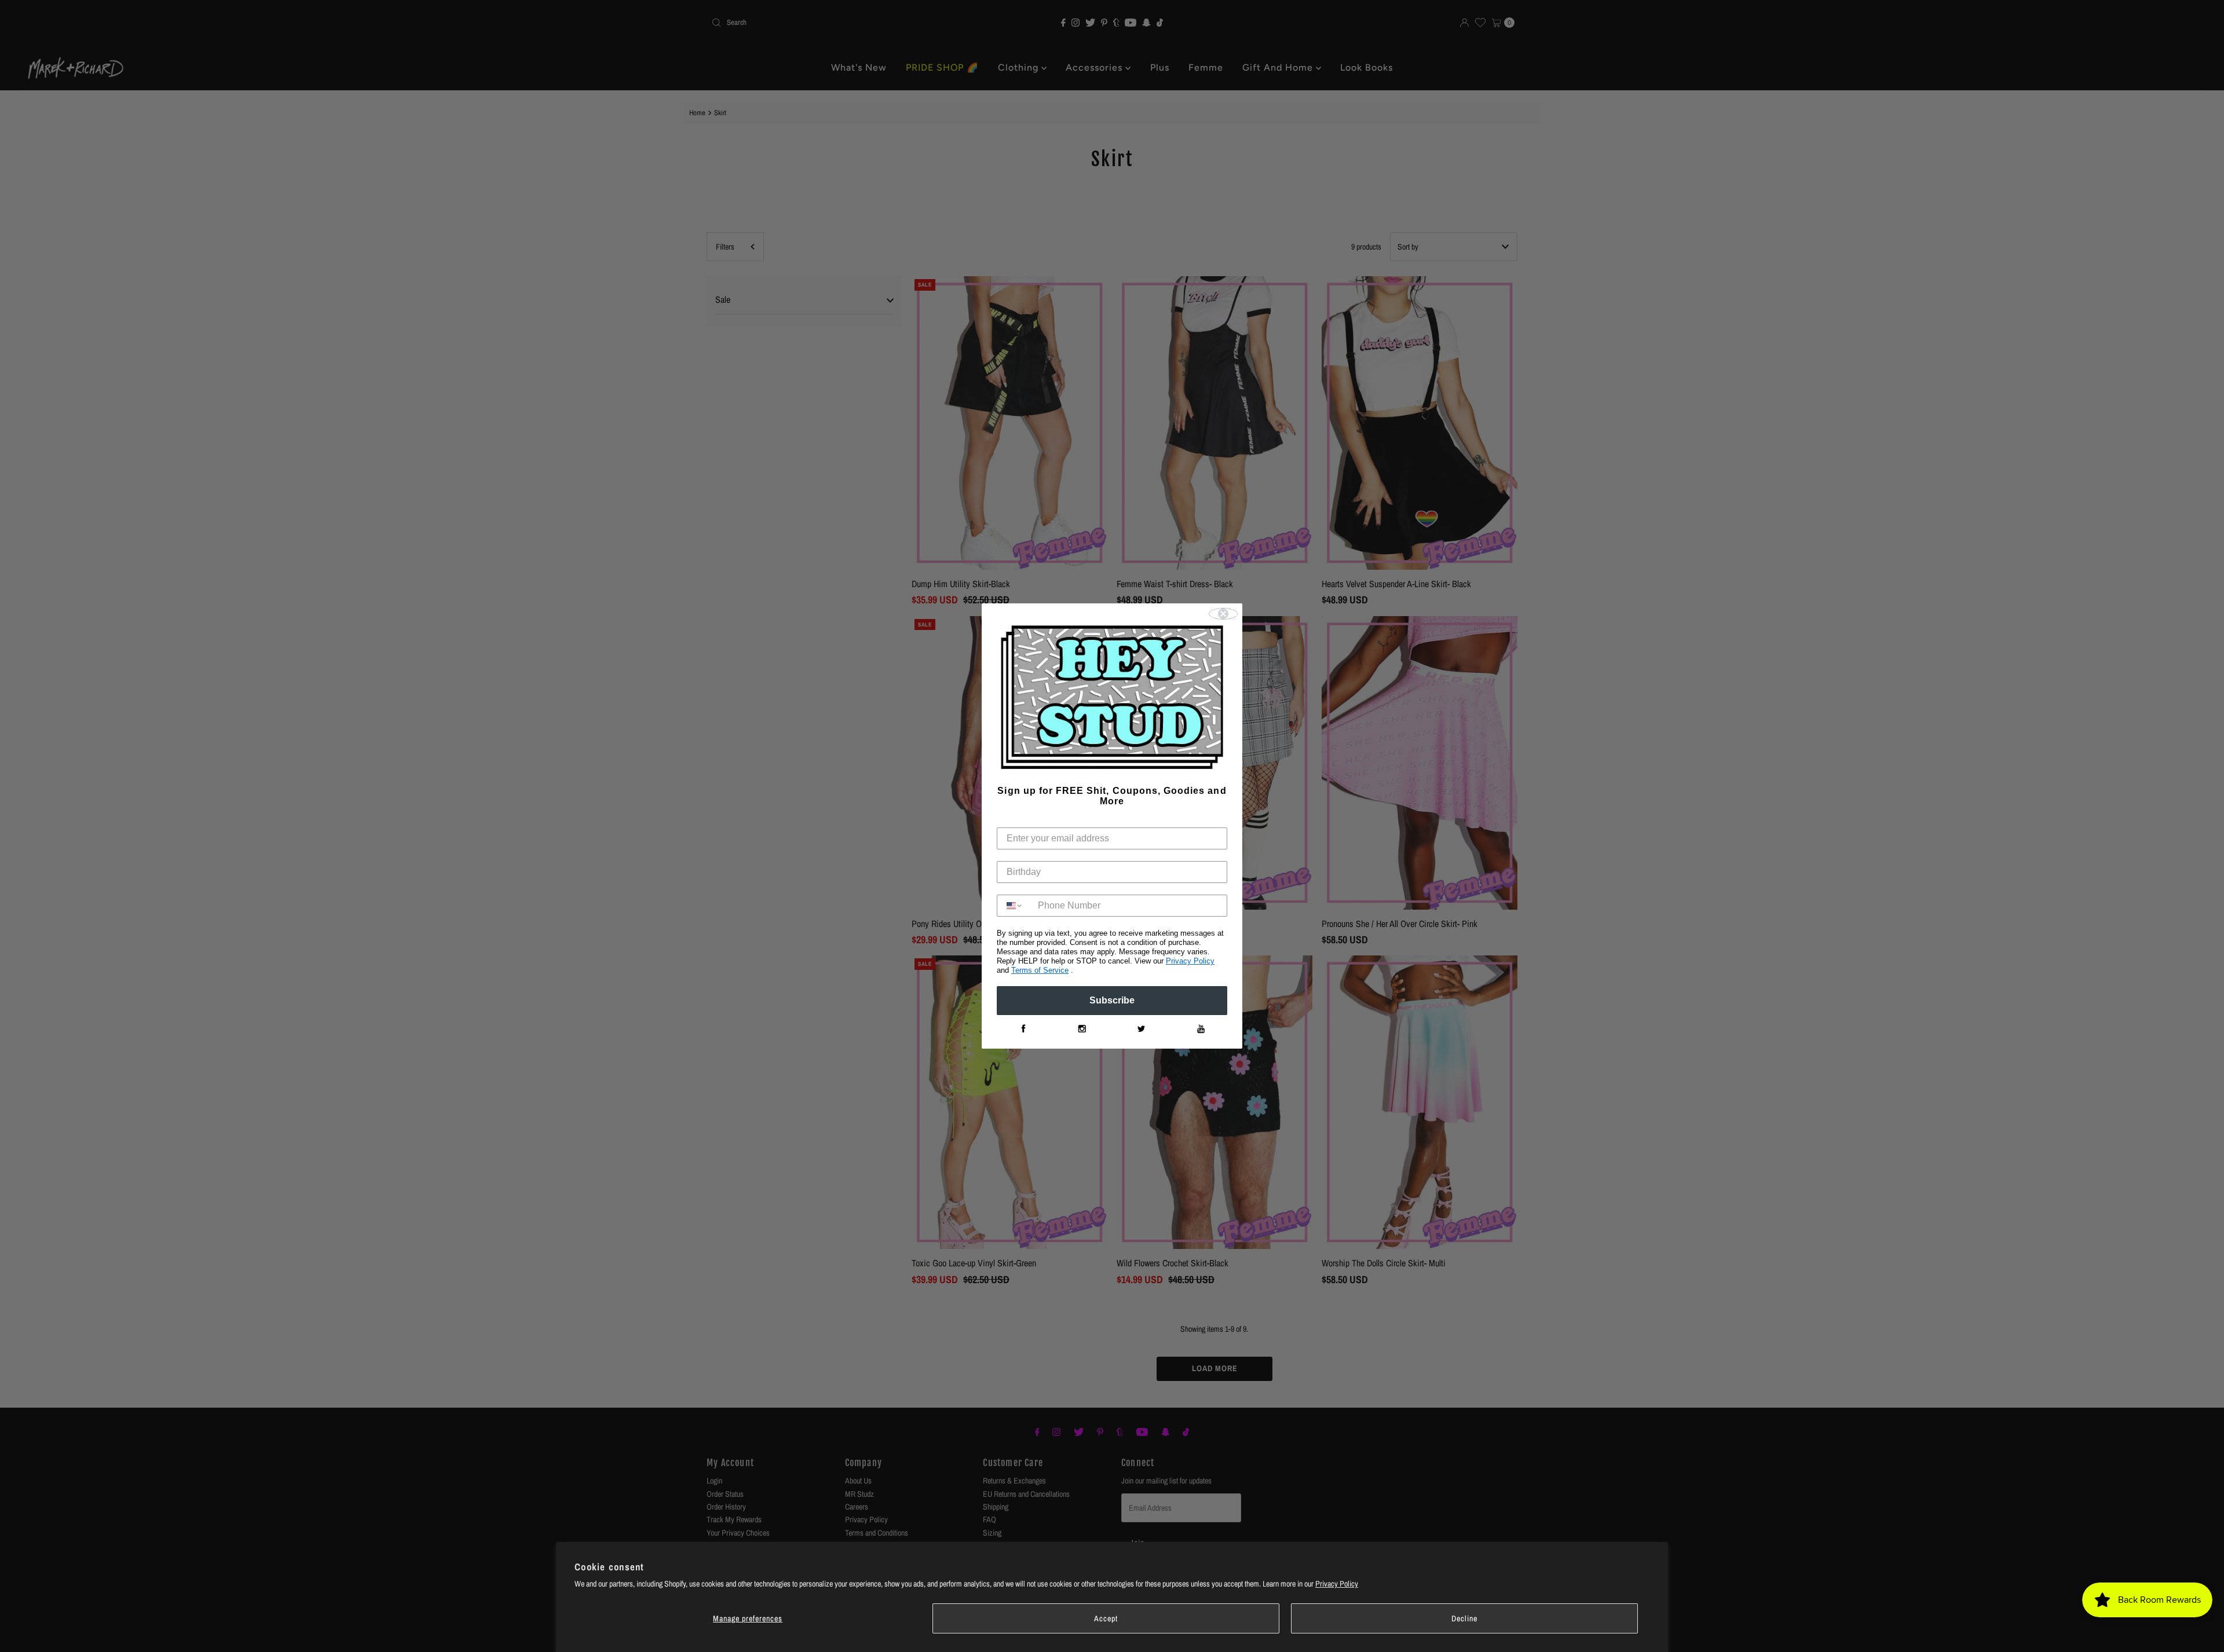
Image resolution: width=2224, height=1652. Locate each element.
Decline (1464, 1618)
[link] (1023, 1029)
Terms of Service (1040, 970)
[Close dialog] (1223, 614)
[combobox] (1015, 906)
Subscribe (1112, 1000)
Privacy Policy (1337, 1584)
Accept (1106, 1618)
